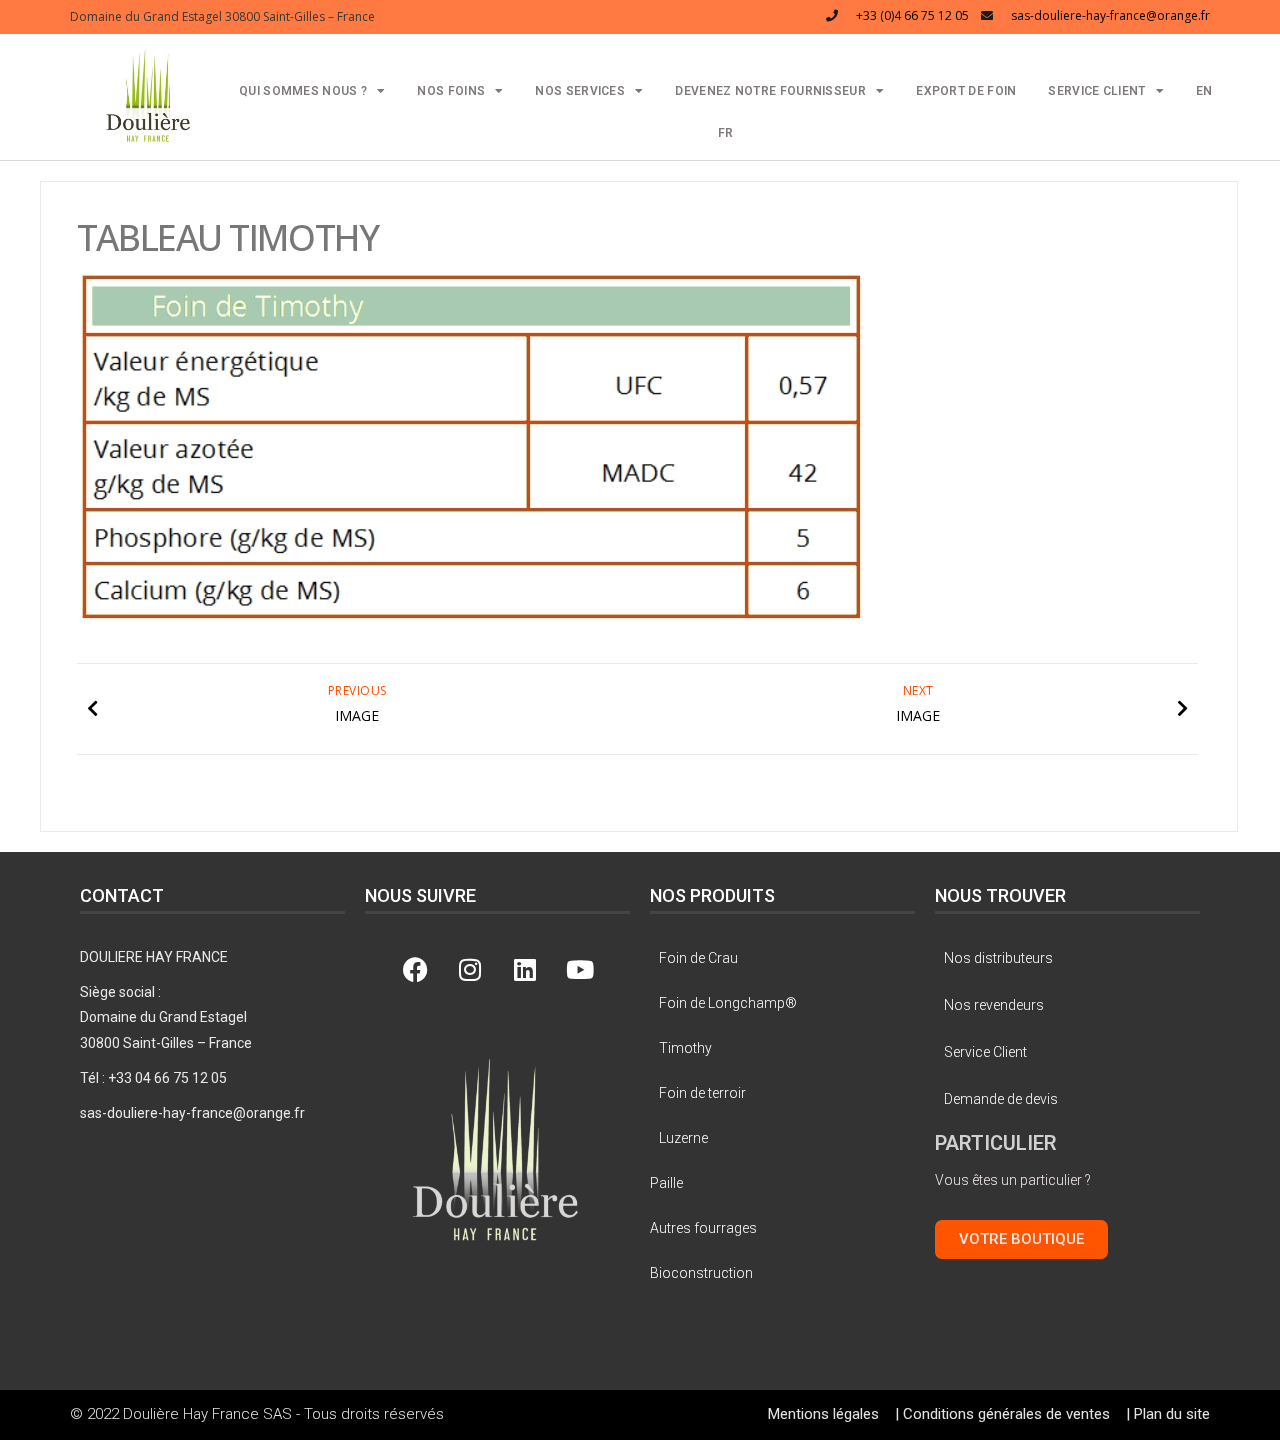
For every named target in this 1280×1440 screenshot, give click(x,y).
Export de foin (966, 91)
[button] (148, 94)
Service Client (1096, 91)
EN (1204, 91)
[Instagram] (470, 970)
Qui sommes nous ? (303, 91)
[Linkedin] (525, 970)
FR (726, 133)
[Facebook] (415, 970)
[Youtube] (580, 970)
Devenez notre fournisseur (770, 91)
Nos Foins (451, 91)
